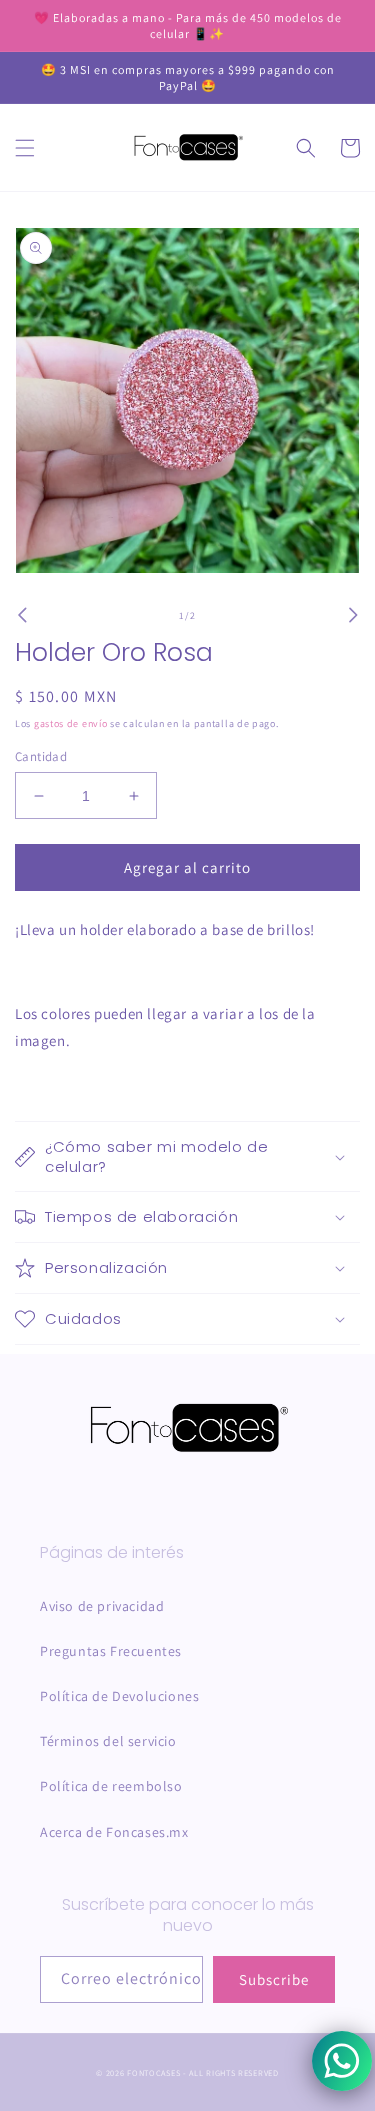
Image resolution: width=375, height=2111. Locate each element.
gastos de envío (71, 723)
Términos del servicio (108, 1741)
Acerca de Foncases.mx (114, 1832)
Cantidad (41, 756)
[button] (25, 148)
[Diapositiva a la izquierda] (22, 615)
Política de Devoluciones (119, 1696)
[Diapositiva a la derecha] (353, 615)
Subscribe (274, 1979)
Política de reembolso (111, 1786)
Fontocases (153, 2072)
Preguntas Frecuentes (111, 1651)
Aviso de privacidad (102, 1606)
